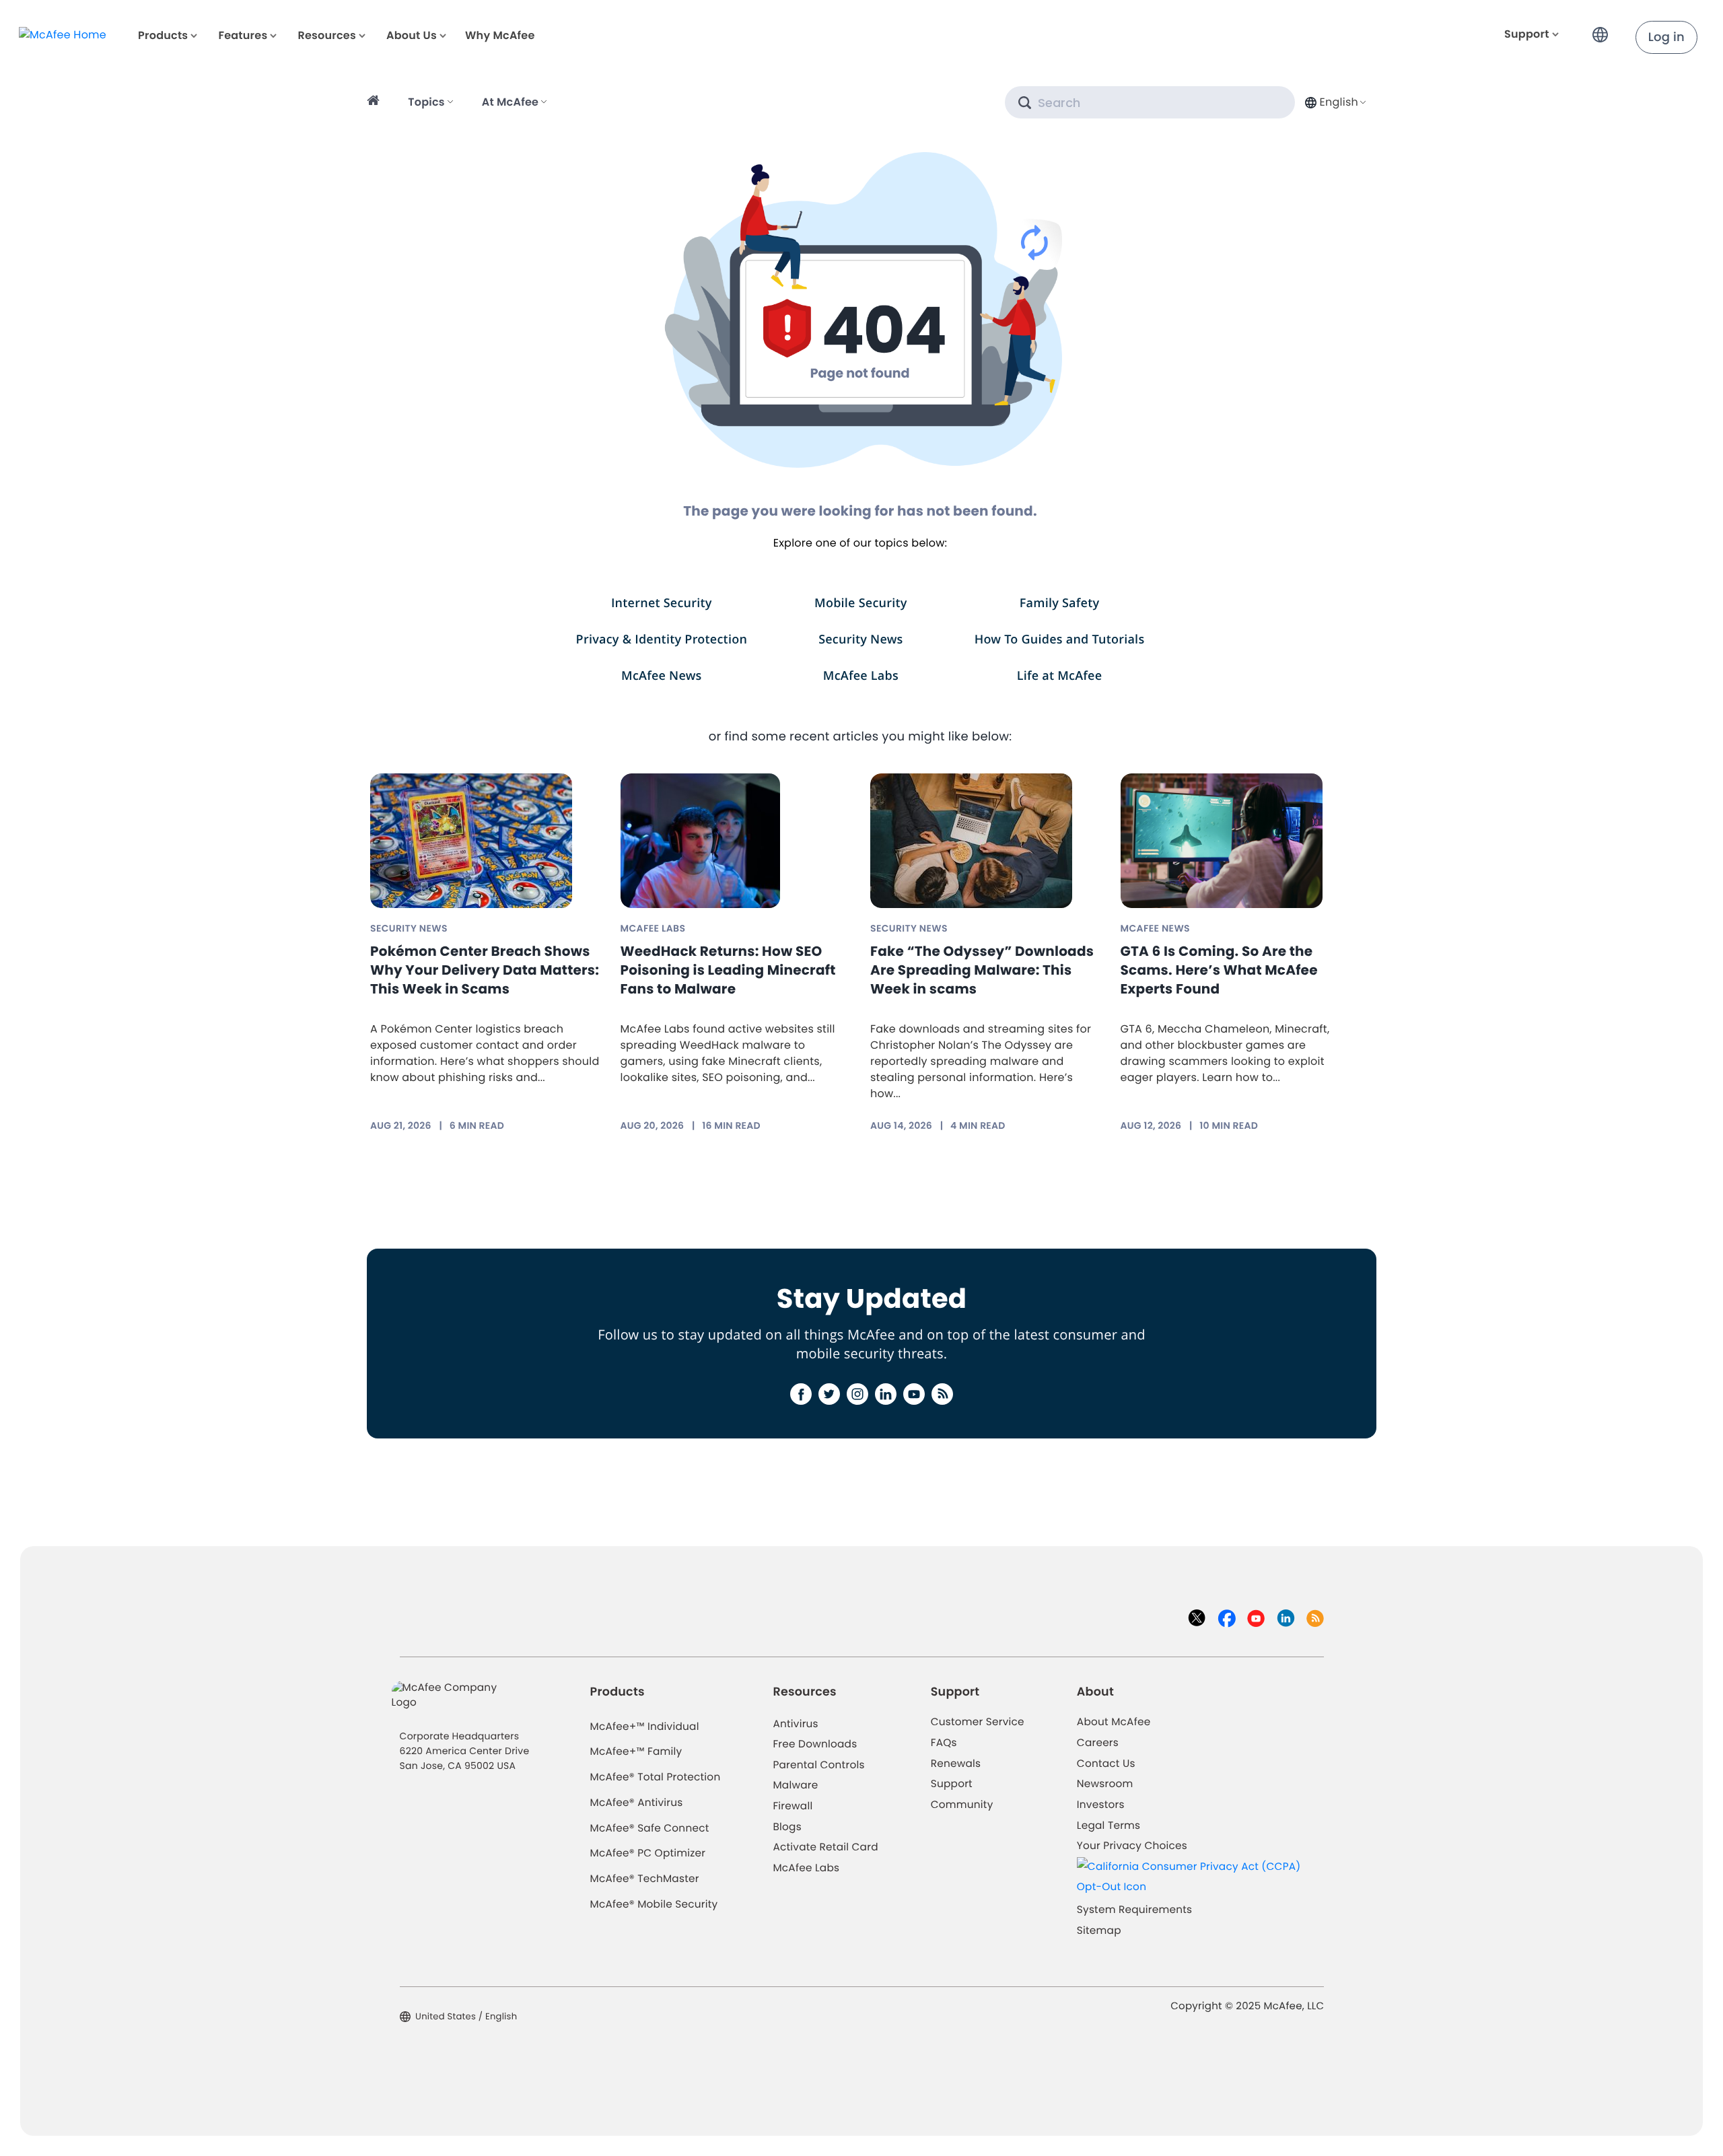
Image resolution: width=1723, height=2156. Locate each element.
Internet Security (662, 603)
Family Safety (1060, 603)
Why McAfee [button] (500, 35)
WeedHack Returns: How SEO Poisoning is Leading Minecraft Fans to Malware (728, 970)
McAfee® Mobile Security (654, 1905)
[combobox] (1334, 102)
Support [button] (1527, 34)
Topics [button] (426, 102)
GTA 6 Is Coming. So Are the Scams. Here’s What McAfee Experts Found (1219, 970)
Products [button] (163, 35)
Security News (860, 639)
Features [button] (243, 35)
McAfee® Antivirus (637, 1803)
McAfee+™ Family (636, 1752)
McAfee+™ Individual (645, 1727)
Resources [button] (326, 35)
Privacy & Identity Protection (662, 639)
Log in (1666, 37)
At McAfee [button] (510, 102)
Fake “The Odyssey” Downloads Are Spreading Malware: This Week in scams (982, 970)
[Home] (375, 102)
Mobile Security (861, 603)
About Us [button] (412, 35)
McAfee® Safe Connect (650, 1829)
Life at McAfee (1060, 676)
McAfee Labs (861, 676)
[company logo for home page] (63, 35)
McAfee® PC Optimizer (648, 1853)
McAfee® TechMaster (645, 1879)
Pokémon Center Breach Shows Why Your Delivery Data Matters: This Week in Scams (485, 970)
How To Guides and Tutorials (1060, 639)
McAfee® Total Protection (656, 1777)
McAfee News (662, 676)
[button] (1604, 29)
